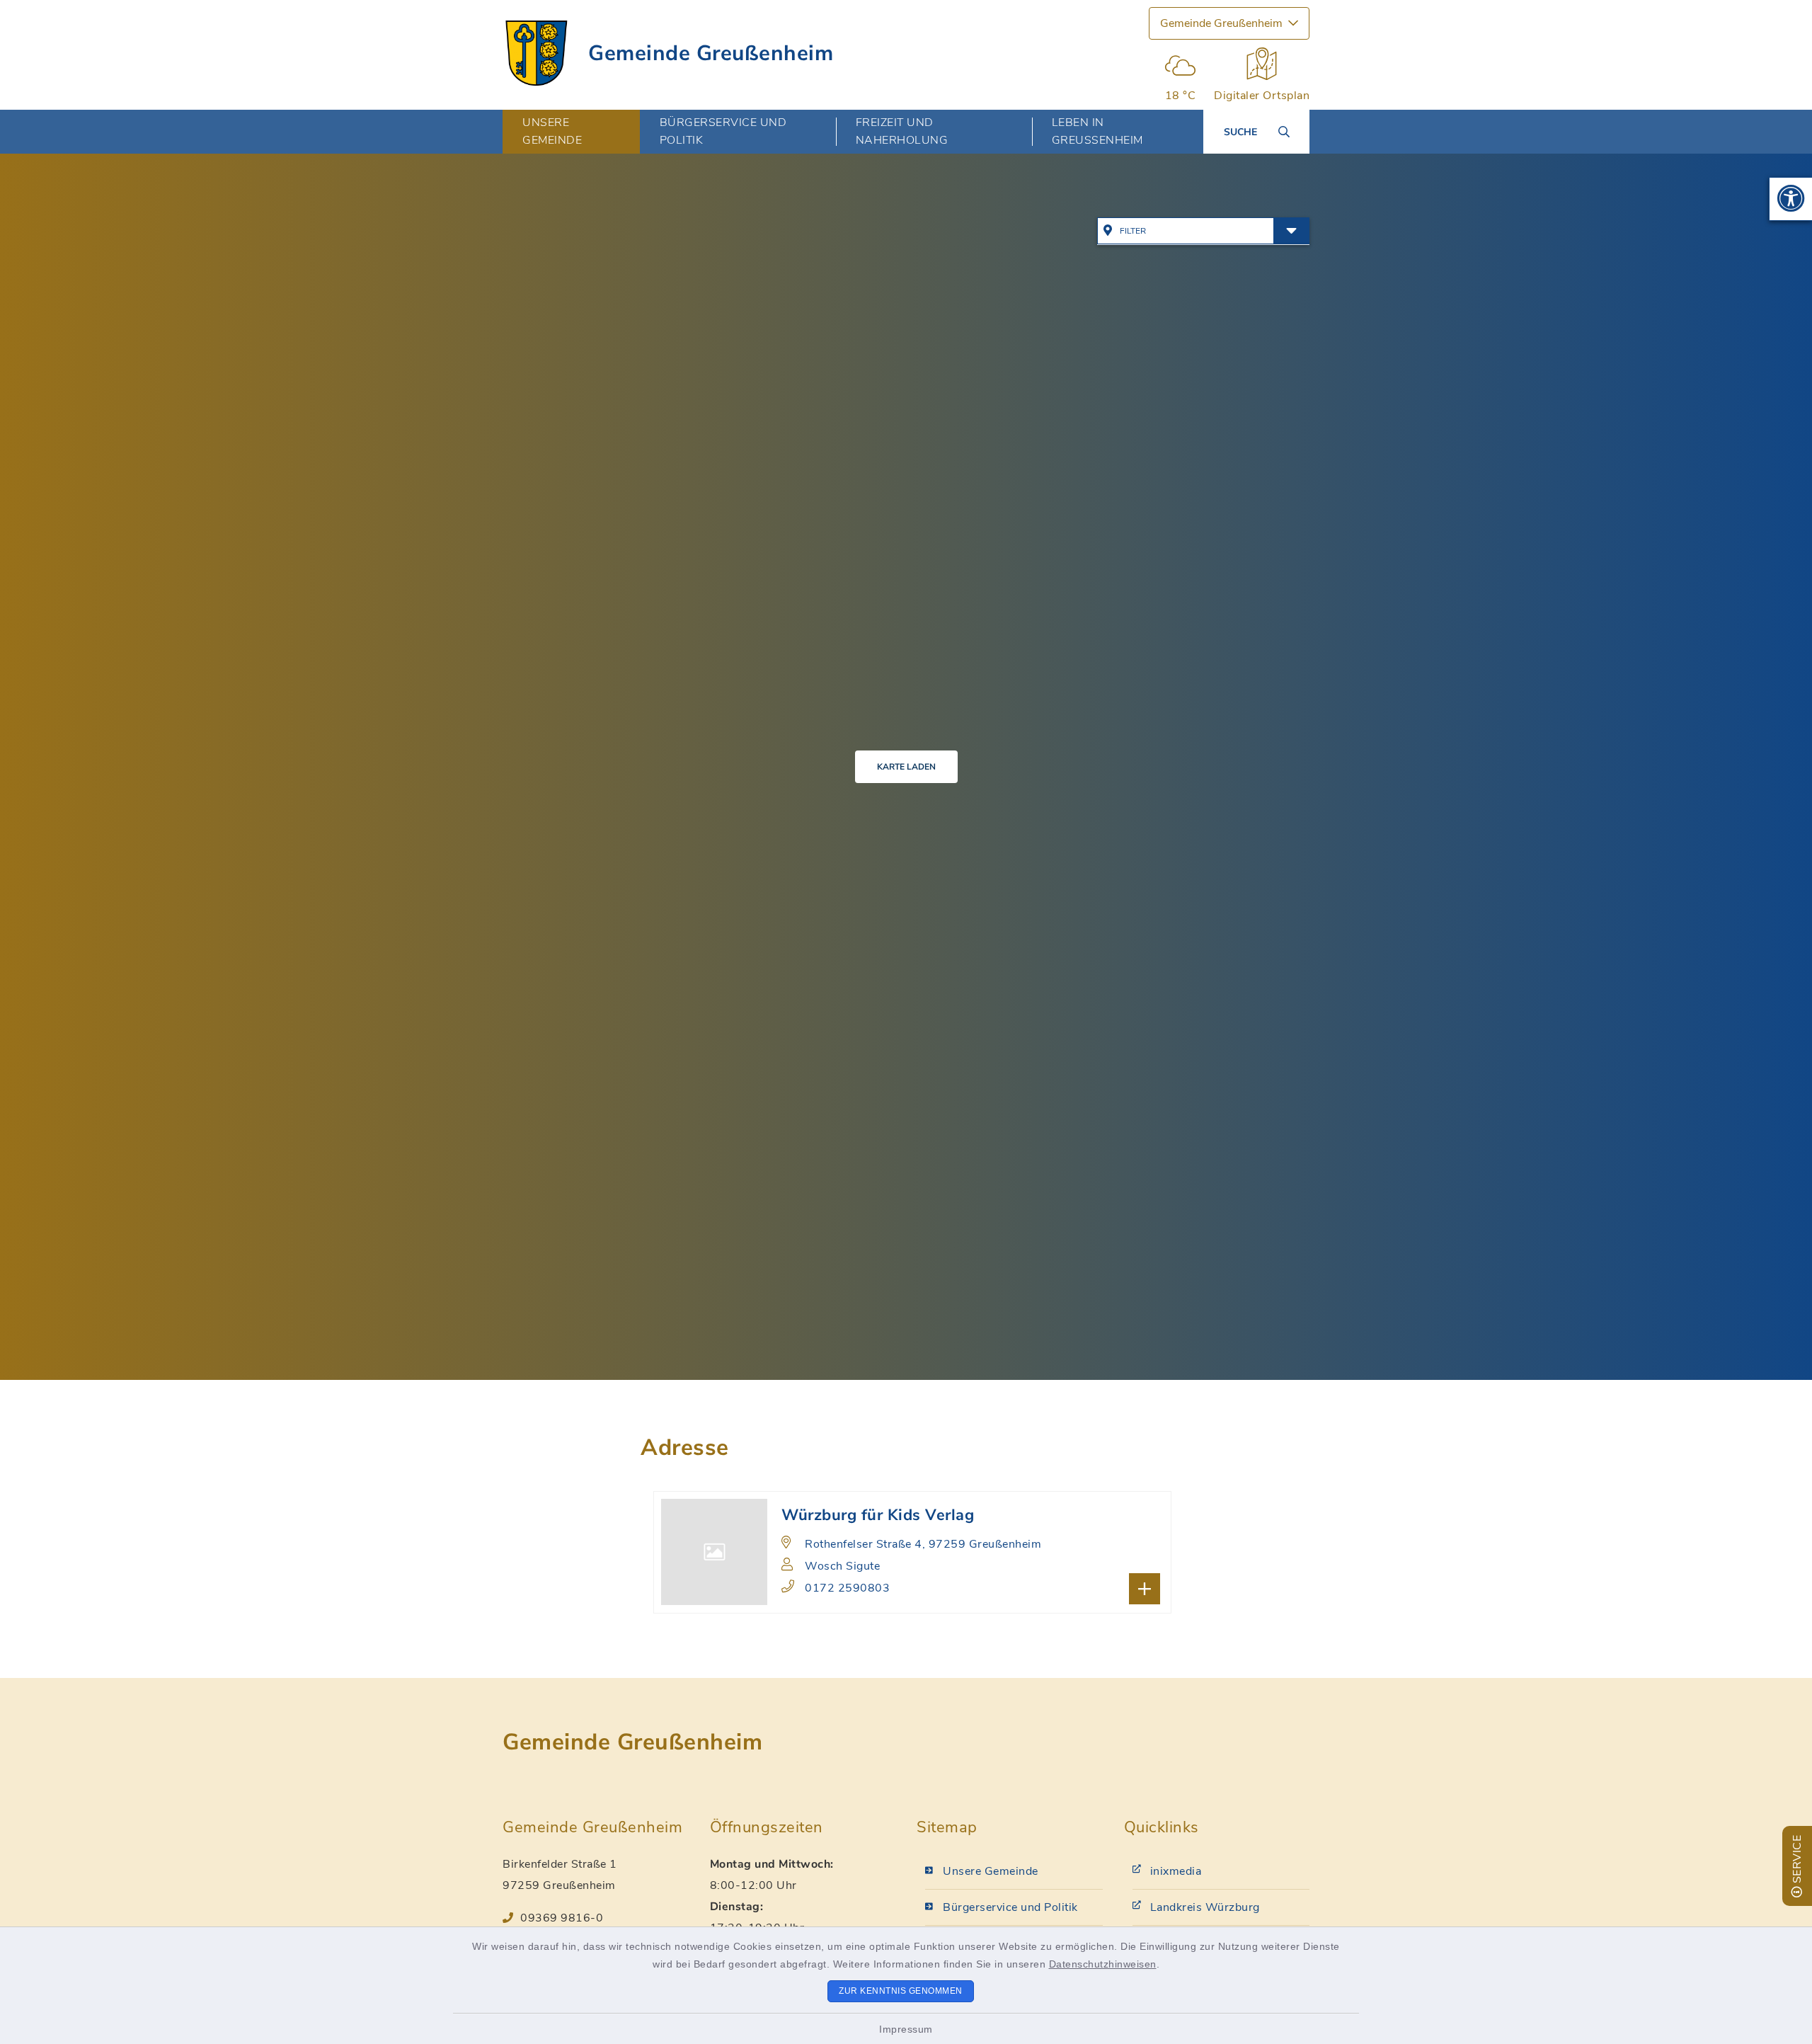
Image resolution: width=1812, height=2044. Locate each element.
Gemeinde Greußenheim (711, 53)
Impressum (906, 2029)
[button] (1791, 199)
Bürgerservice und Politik (1010, 1907)
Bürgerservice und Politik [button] (723, 131)
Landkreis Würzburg (1205, 1907)
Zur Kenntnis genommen (901, 1991)
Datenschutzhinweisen (1103, 1964)
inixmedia (1176, 1871)
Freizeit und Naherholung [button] (902, 131)
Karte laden (906, 767)
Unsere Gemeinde (991, 1871)
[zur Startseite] (537, 53)
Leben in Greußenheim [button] (1097, 131)
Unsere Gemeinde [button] (552, 131)
